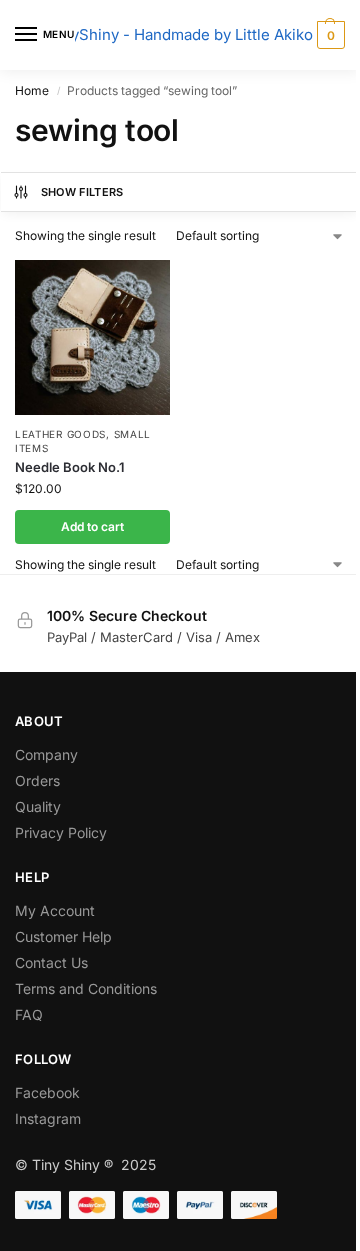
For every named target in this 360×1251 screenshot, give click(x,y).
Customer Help (63, 936)
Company (46, 754)
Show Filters (82, 192)
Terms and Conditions (86, 988)
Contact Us (51, 962)
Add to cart (92, 526)
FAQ (29, 1014)
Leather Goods (60, 434)
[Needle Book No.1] (92, 337)
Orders (37, 780)
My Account (55, 910)
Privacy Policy (61, 832)
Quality (38, 806)
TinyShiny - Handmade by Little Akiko (180, 34)
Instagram (48, 1118)
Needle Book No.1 (70, 467)
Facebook (47, 1092)
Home (32, 90)
